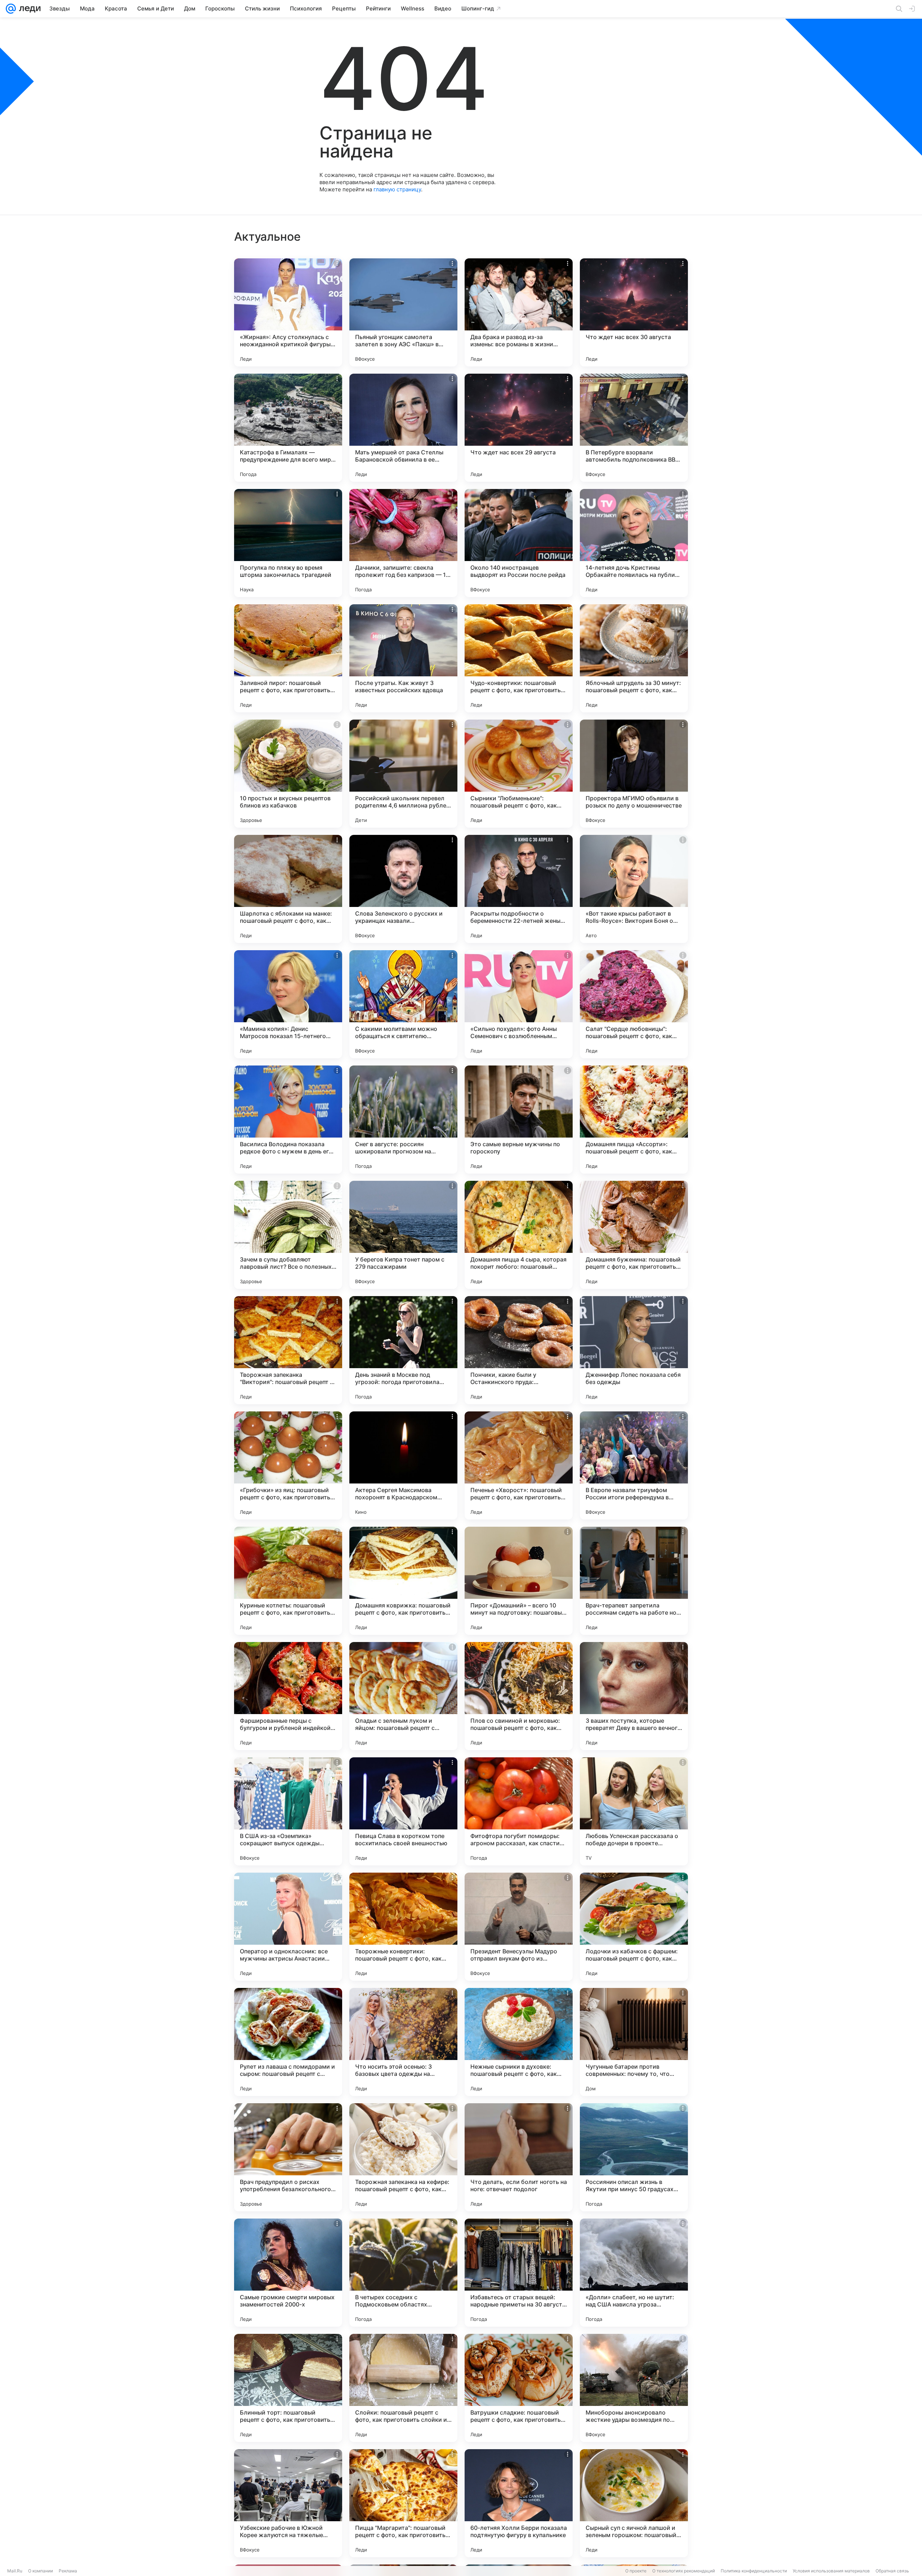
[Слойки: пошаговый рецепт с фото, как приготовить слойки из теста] (403, 2388)
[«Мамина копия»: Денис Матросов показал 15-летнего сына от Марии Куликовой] (288, 1004)
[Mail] (11, 9)
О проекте (636, 2571)
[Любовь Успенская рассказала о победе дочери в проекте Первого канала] (634, 1811)
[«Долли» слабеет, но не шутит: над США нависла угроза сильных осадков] (634, 2273)
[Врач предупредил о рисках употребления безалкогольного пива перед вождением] (288, 2157)
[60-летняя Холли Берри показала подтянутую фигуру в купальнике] (519, 2503)
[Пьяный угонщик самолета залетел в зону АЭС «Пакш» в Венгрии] (403, 312)
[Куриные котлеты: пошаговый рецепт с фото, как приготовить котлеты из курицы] (288, 1581)
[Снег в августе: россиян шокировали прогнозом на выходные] (403, 1120)
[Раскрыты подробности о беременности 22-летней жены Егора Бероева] (519, 889)
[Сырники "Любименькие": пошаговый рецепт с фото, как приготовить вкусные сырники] (519, 774)
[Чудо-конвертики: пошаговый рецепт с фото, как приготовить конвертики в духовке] (519, 658)
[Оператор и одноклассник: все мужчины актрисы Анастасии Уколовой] (288, 1927)
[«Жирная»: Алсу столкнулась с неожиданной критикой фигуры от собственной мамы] (288, 312)
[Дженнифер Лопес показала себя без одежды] (634, 1350)
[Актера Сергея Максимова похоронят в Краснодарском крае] (403, 1465)
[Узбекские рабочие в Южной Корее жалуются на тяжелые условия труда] (288, 2503)
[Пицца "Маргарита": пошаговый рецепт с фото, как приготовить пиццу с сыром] (403, 2503)
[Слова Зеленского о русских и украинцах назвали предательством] (403, 889)
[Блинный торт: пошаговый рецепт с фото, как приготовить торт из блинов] (288, 2388)
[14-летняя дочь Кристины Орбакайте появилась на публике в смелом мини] (634, 543)
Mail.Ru (15, 2571)
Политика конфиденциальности (754, 2571)
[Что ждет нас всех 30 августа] (634, 312)
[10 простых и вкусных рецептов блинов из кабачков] (288, 774)
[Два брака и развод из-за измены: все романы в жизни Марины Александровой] (519, 312)
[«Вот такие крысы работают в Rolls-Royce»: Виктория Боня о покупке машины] (634, 889)
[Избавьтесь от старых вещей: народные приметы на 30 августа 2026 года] (519, 2273)
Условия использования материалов (831, 2571)
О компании (41, 2571)
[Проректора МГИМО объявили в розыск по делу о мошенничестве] (634, 774)
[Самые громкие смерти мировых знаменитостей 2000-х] (288, 2273)
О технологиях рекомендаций (684, 2571)
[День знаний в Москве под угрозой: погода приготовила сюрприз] (403, 1350)
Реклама (68, 2571)
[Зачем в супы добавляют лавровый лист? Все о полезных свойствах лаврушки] (288, 1235)
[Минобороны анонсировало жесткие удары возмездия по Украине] (634, 2388)
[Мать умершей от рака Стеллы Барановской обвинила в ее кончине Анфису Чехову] (403, 428)
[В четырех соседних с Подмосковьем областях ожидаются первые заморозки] (403, 2273)
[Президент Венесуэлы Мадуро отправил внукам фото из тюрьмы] (519, 1927)
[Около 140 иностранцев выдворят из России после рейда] (519, 543)
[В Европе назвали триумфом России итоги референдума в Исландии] (634, 1465)
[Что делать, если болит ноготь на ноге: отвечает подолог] (519, 2157)
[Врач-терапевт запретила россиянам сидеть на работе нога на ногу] (634, 1581)
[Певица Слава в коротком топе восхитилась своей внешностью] (403, 1811)
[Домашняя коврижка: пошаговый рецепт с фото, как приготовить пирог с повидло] (403, 1581)
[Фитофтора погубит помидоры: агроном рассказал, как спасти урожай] (519, 1811)
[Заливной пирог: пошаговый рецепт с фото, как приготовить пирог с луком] (288, 658)
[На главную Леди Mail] (28, 9)
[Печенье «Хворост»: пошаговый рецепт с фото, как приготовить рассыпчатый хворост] (519, 1465)
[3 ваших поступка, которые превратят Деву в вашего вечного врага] (634, 1696)
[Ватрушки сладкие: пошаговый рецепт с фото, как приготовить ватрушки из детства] (519, 2388)
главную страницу (397, 189)
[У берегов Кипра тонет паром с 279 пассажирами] (403, 1235)
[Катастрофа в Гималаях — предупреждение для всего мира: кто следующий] (288, 428)
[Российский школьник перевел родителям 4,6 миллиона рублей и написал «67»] (403, 774)
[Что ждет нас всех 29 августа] (519, 428)
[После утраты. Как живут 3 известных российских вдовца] (403, 658)
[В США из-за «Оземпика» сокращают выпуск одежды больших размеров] (288, 1811)
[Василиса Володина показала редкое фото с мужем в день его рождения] (288, 1120)
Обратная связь (892, 2571)
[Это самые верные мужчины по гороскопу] (519, 1120)
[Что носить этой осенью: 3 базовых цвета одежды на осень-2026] (403, 2042)
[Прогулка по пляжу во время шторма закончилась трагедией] (288, 543)
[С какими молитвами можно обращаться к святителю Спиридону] (403, 1004)
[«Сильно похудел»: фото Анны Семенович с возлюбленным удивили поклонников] (519, 1004)
